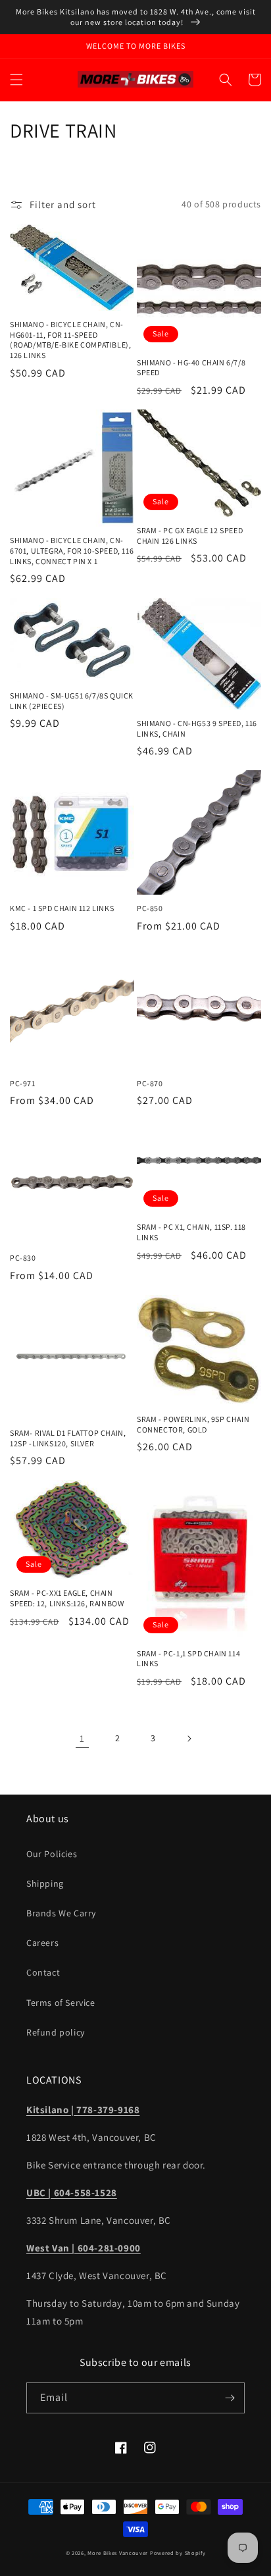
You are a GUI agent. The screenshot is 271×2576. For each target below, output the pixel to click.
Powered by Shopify (178, 2553)
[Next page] (189, 1739)
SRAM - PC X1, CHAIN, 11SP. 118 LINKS (191, 1232)
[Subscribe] (230, 2398)
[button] (16, 80)
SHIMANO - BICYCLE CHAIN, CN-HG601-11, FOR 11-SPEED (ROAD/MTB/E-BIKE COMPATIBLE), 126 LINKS (70, 340)
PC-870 (150, 1083)
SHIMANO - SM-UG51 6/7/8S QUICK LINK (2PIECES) (72, 701)
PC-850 (150, 908)
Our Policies (52, 1854)
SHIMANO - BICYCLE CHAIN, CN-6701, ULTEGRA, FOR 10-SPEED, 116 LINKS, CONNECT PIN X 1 (72, 550)
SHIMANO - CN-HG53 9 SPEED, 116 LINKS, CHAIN (197, 728)
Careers (42, 1943)
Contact (43, 1972)
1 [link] (82, 1738)
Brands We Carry (61, 1913)
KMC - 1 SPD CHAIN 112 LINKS (62, 908)
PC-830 (23, 1258)
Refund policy (56, 2032)
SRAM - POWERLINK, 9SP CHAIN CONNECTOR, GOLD (193, 1424)
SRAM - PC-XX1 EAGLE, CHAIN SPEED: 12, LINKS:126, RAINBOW (67, 1598)
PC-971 (23, 1083)
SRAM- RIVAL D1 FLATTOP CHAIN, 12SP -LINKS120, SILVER (68, 1438)
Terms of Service (61, 2003)
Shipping (45, 1883)
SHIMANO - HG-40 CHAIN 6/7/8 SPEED (191, 368)
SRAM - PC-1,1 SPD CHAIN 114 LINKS (188, 1659)
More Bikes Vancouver (118, 2553)
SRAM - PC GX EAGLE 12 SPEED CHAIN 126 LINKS (190, 536)
